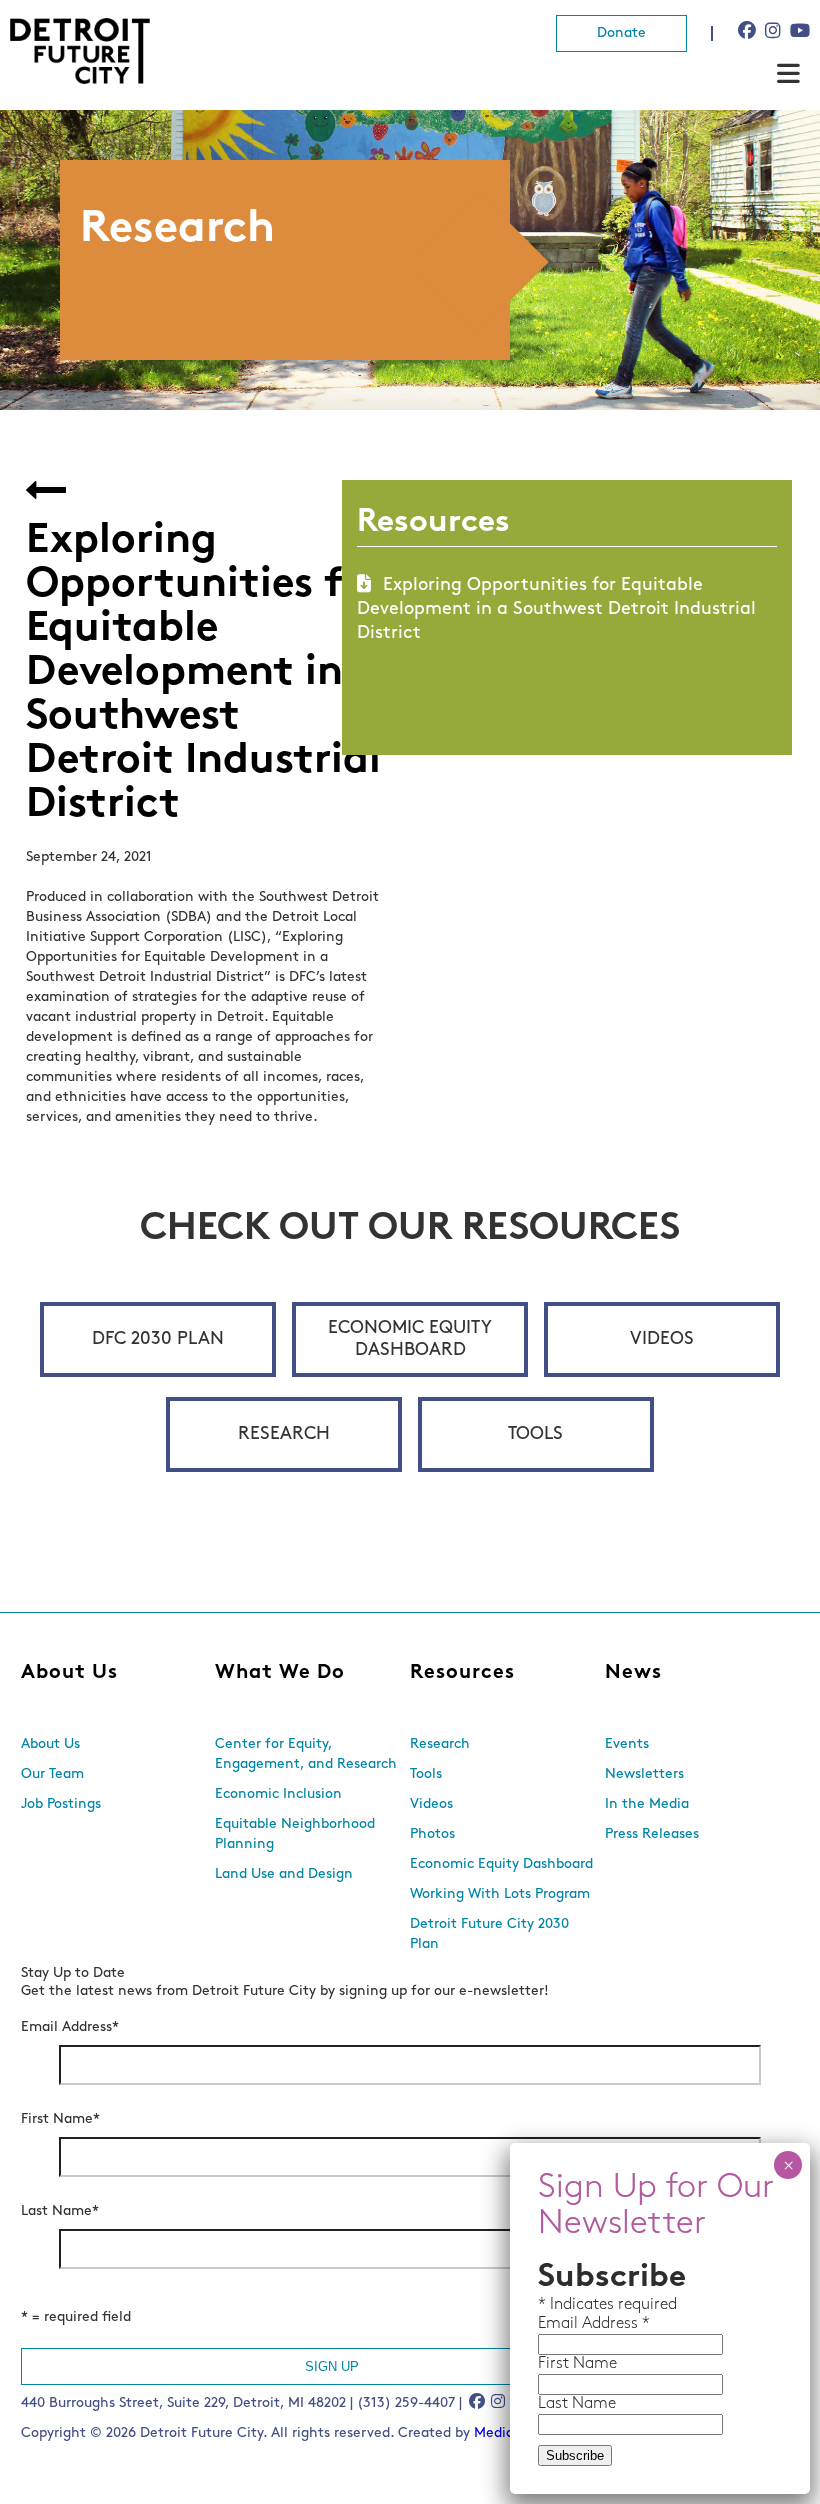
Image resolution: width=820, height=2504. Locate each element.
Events (627, 1744)
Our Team (52, 1774)
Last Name (60, 2211)
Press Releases (652, 1834)
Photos (432, 1834)
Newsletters (644, 1774)
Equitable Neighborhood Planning (295, 1834)
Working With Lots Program (500, 1894)
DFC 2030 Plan (158, 1340)
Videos (662, 1340)
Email (560, 2324)
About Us (69, 1673)
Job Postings (61, 1804)
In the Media (647, 1804)
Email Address (70, 2027)
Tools (535, 1435)
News (633, 1673)
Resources (462, 1673)
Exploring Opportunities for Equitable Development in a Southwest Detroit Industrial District (556, 610)
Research (284, 1435)
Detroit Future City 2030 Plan (489, 1934)
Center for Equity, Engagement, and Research (306, 1754)
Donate (621, 33)
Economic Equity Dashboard (410, 1340)
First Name (60, 2119)
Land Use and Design (284, 1874)
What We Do (280, 1673)
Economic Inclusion (278, 1794)
